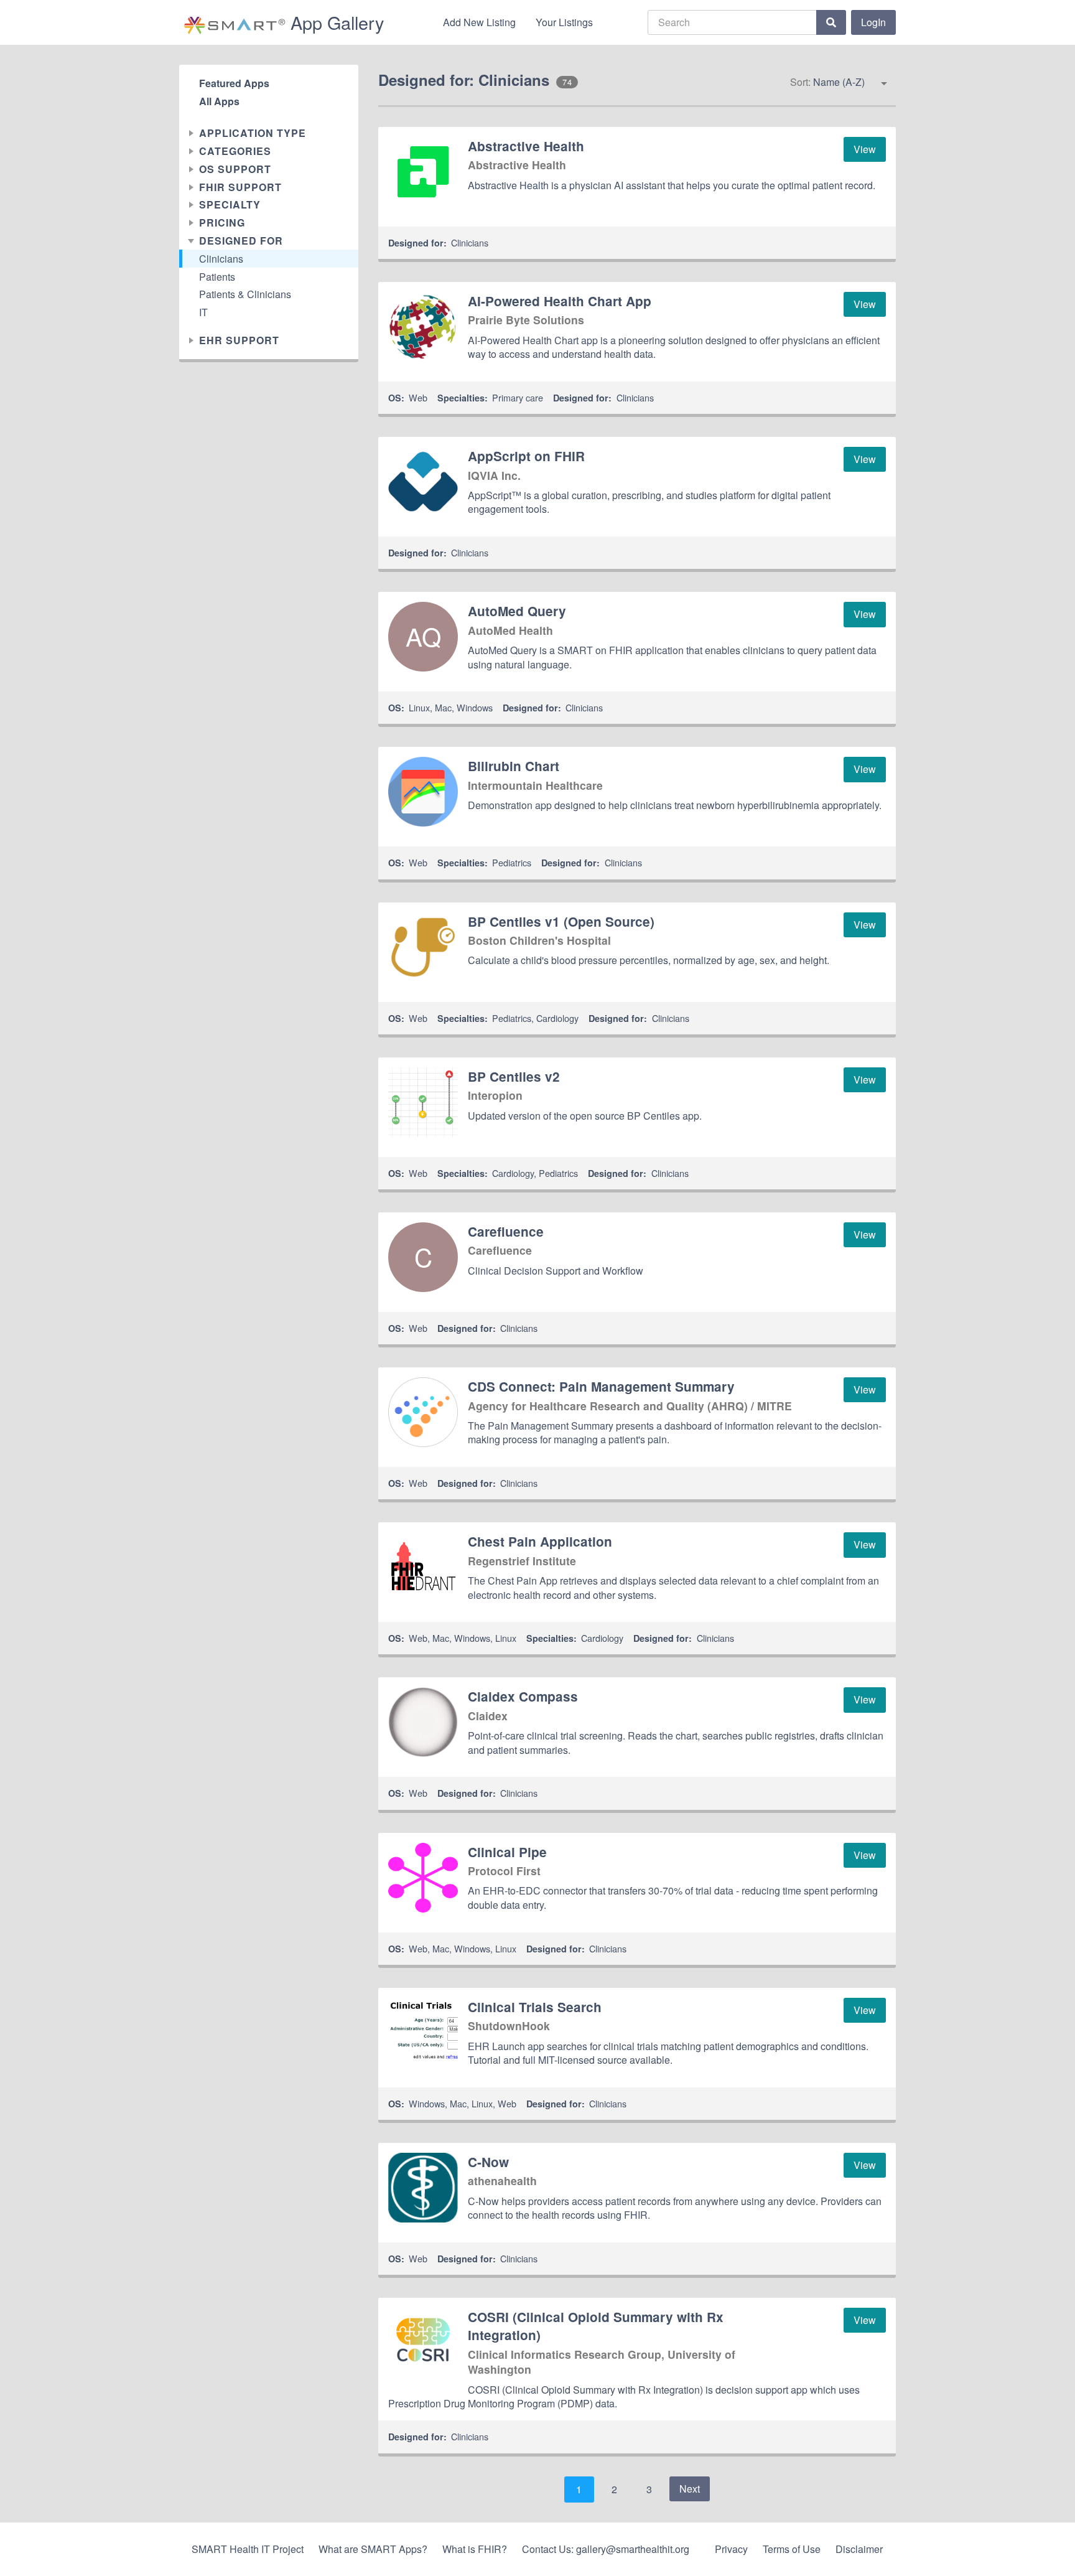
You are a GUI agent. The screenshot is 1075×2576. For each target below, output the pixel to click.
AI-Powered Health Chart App (560, 301)
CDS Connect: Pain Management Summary (601, 1386)
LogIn (873, 22)
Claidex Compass (523, 1696)
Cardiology (557, 1018)
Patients (217, 277)
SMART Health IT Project (248, 2549)
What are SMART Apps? (373, 2549)
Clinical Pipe (507, 1852)
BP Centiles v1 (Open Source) (561, 921)
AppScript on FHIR (526, 456)
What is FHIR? (475, 2549)
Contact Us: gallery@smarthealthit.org (606, 2549)
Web (418, 397)
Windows (475, 707)
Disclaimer (859, 2549)
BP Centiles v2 (514, 1076)
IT (203, 313)
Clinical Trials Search (535, 2007)
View (865, 149)
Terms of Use (792, 2549)
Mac (443, 707)
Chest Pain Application (540, 1541)
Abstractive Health (526, 146)
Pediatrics (512, 862)
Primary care (518, 397)
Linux (419, 707)
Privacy (731, 2549)
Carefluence (506, 1231)
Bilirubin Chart (514, 766)
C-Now (488, 2162)
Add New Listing (479, 22)
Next (690, 2489)
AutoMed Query (517, 611)
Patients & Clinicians (245, 295)
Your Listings (564, 22)
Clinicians (221, 259)
